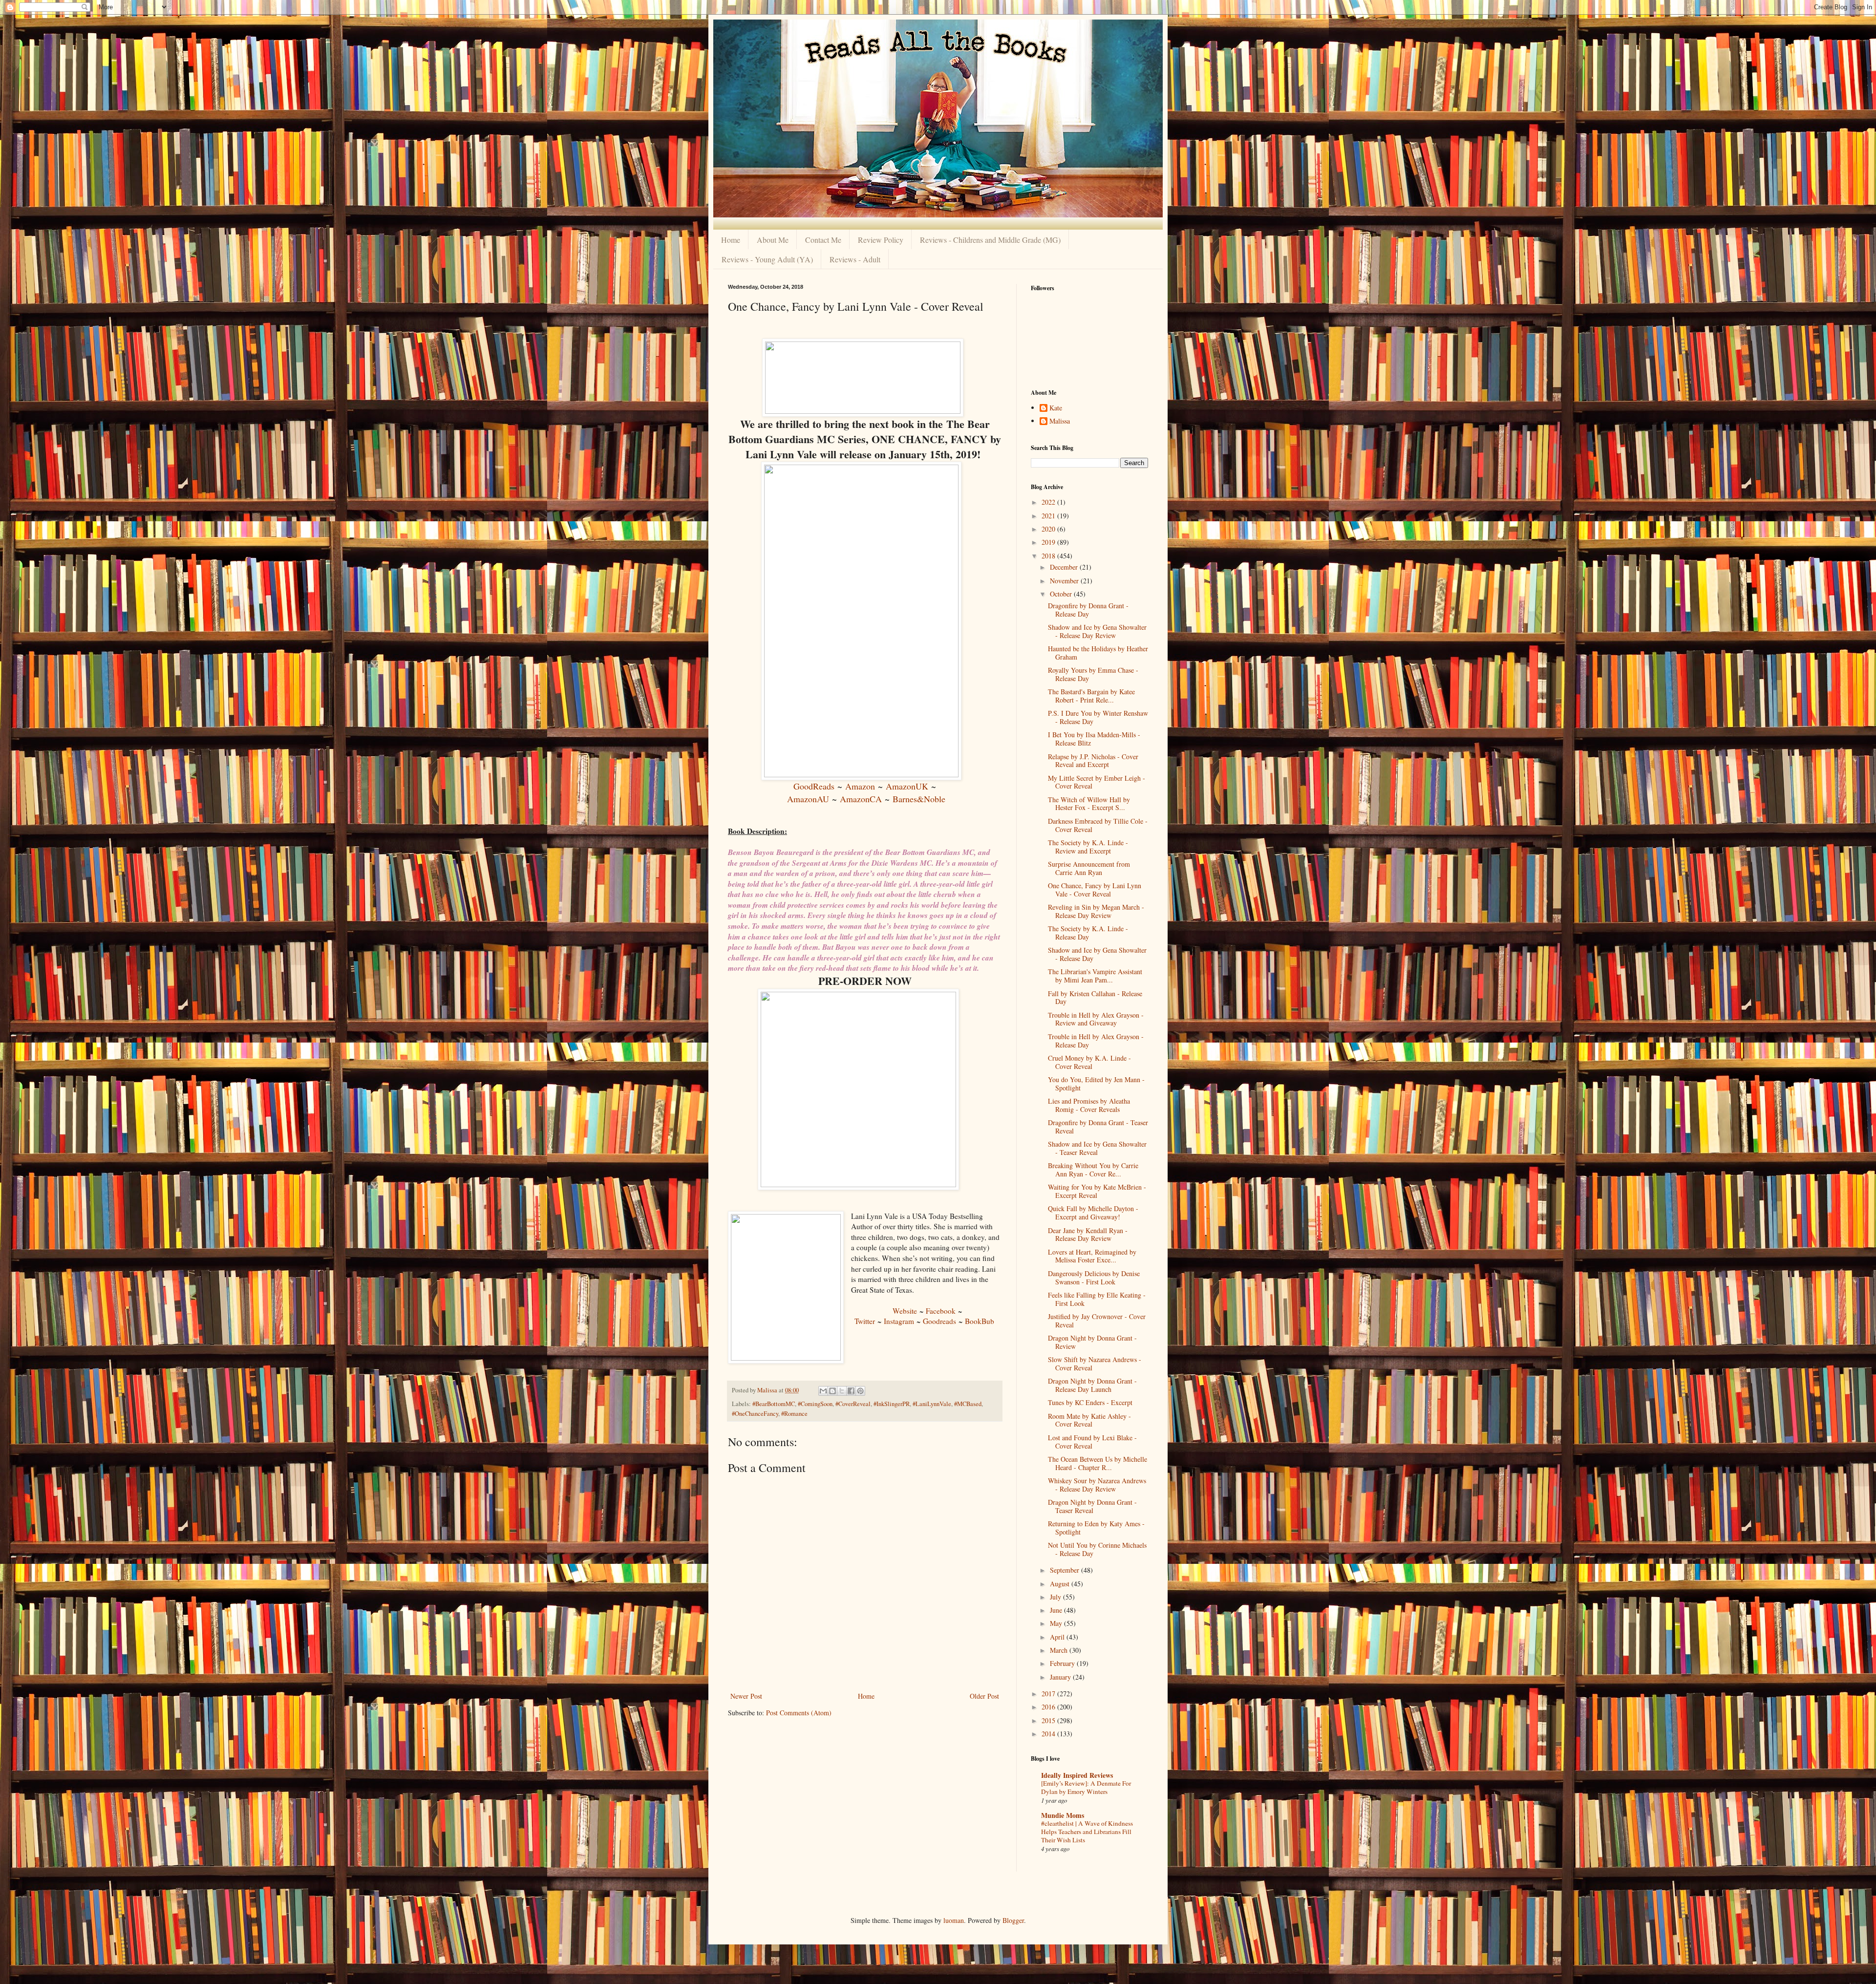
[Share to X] (842, 1391)
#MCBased (968, 1404)
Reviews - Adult (855, 259)
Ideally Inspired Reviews (1077, 1775)
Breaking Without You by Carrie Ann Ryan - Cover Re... (1093, 1170)
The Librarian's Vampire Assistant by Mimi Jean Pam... (1095, 976)
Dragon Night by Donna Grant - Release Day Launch (1092, 1385)
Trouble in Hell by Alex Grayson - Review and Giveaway (1096, 1019)
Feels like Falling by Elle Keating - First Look (1097, 1299)
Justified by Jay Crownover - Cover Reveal (1097, 1321)
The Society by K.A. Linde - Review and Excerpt (1088, 847)
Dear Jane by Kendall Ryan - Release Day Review (1088, 1235)
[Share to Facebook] (851, 1391)
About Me (773, 240)
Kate (1056, 408)
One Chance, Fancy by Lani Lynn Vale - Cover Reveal (1095, 890)
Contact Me (823, 240)
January (1061, 1677)
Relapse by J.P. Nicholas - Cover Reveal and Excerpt (1093, 761)
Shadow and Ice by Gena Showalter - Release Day (1097, 954)
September (1066, 1570)
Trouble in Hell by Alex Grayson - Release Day (1096, 1041)
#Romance (794, 1414)
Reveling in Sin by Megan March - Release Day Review (1096, 911)
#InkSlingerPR (892, 1404)
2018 (1049, 556)
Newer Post (746, 1696)
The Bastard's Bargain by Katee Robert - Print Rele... (1091, 696)
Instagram (899, 1321)
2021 (1049, 516)
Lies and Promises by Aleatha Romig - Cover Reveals (1089, 1105)
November (1065, 581)
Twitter (865, 1321)
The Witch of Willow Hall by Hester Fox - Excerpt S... (1089, 804)
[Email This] (823, 1391)
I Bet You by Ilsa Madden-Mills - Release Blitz (1094, 739)
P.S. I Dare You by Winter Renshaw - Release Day (1098, 717)
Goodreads (939, 1321)
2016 (1049, 1707)
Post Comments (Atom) (799, 1713)
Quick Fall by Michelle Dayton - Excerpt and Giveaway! (1093, 1213)
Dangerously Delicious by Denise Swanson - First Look (1094, 1278)
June (1057, 1610)
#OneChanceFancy (755, 1414)
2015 (1049, 1720)
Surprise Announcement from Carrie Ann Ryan (1089, 868)
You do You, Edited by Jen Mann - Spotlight (1096, 1084)
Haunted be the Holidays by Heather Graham (1098, 653)
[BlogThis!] (832, 1391)
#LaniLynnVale (932, 1404)
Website (905, 1311)
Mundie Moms (1063, 1815)
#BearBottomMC (774, 1404)
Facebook (941, 1311)
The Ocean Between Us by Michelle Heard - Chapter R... (1098, 1463)
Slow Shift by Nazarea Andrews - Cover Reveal (1095, 1364)
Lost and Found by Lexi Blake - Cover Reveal (1092, 1442)
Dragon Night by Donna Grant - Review (1092, 1342)
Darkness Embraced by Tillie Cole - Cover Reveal (1098, 825)
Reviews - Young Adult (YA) (767, 259)
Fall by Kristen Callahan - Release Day (1095, 998)
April (1058, 1637)
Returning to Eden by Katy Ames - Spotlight (1096, 1528)
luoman (954, 1920)
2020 (1049, 529)
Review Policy (881, 240)
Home (731, 240)
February (1063, 1663)
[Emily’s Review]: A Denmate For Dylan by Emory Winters (1086, 1787)
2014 (1049, 1734)
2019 (1049, 542)
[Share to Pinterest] (860, 1391)
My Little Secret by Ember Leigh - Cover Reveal (1097, 782)
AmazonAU (808, 799)
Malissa (1060, 421)
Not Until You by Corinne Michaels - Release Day (1097, 1549)
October (1062, 594)
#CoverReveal (853, 1404)
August (1061, 1584)
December (1065, 567)
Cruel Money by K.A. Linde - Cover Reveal (1089, 1062)
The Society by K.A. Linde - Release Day (1088, 933)
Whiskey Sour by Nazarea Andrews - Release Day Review (1097, 1485)
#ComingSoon (815, 1404)
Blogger (1013, 1920)
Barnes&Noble (919, 799)
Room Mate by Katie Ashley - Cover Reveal (1089, 1420)
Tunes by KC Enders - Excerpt (1090, 1402)
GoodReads (814, 786)
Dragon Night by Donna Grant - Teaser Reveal (1092, 1506)
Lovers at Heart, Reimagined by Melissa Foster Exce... (1092, 1256)
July (1056, 1597)
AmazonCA (861, 799)
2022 (1049, 502)
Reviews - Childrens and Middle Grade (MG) (990, 240)
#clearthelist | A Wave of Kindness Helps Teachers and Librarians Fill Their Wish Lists (1087, 1832)
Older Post (984, 1696)
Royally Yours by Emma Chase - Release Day (1093, 674)
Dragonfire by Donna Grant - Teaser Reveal (1098, 1127)
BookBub (980, 1321)
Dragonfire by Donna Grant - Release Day (1088, 610)
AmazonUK (907, 786)
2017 (1049, 1694)
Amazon (860, 786)
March (1060, 1650)
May (1057, 1623)
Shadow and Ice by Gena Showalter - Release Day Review (1097, 631)
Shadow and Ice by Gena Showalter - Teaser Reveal (1097, 1148)
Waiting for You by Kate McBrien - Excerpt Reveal (1097, 1191)
